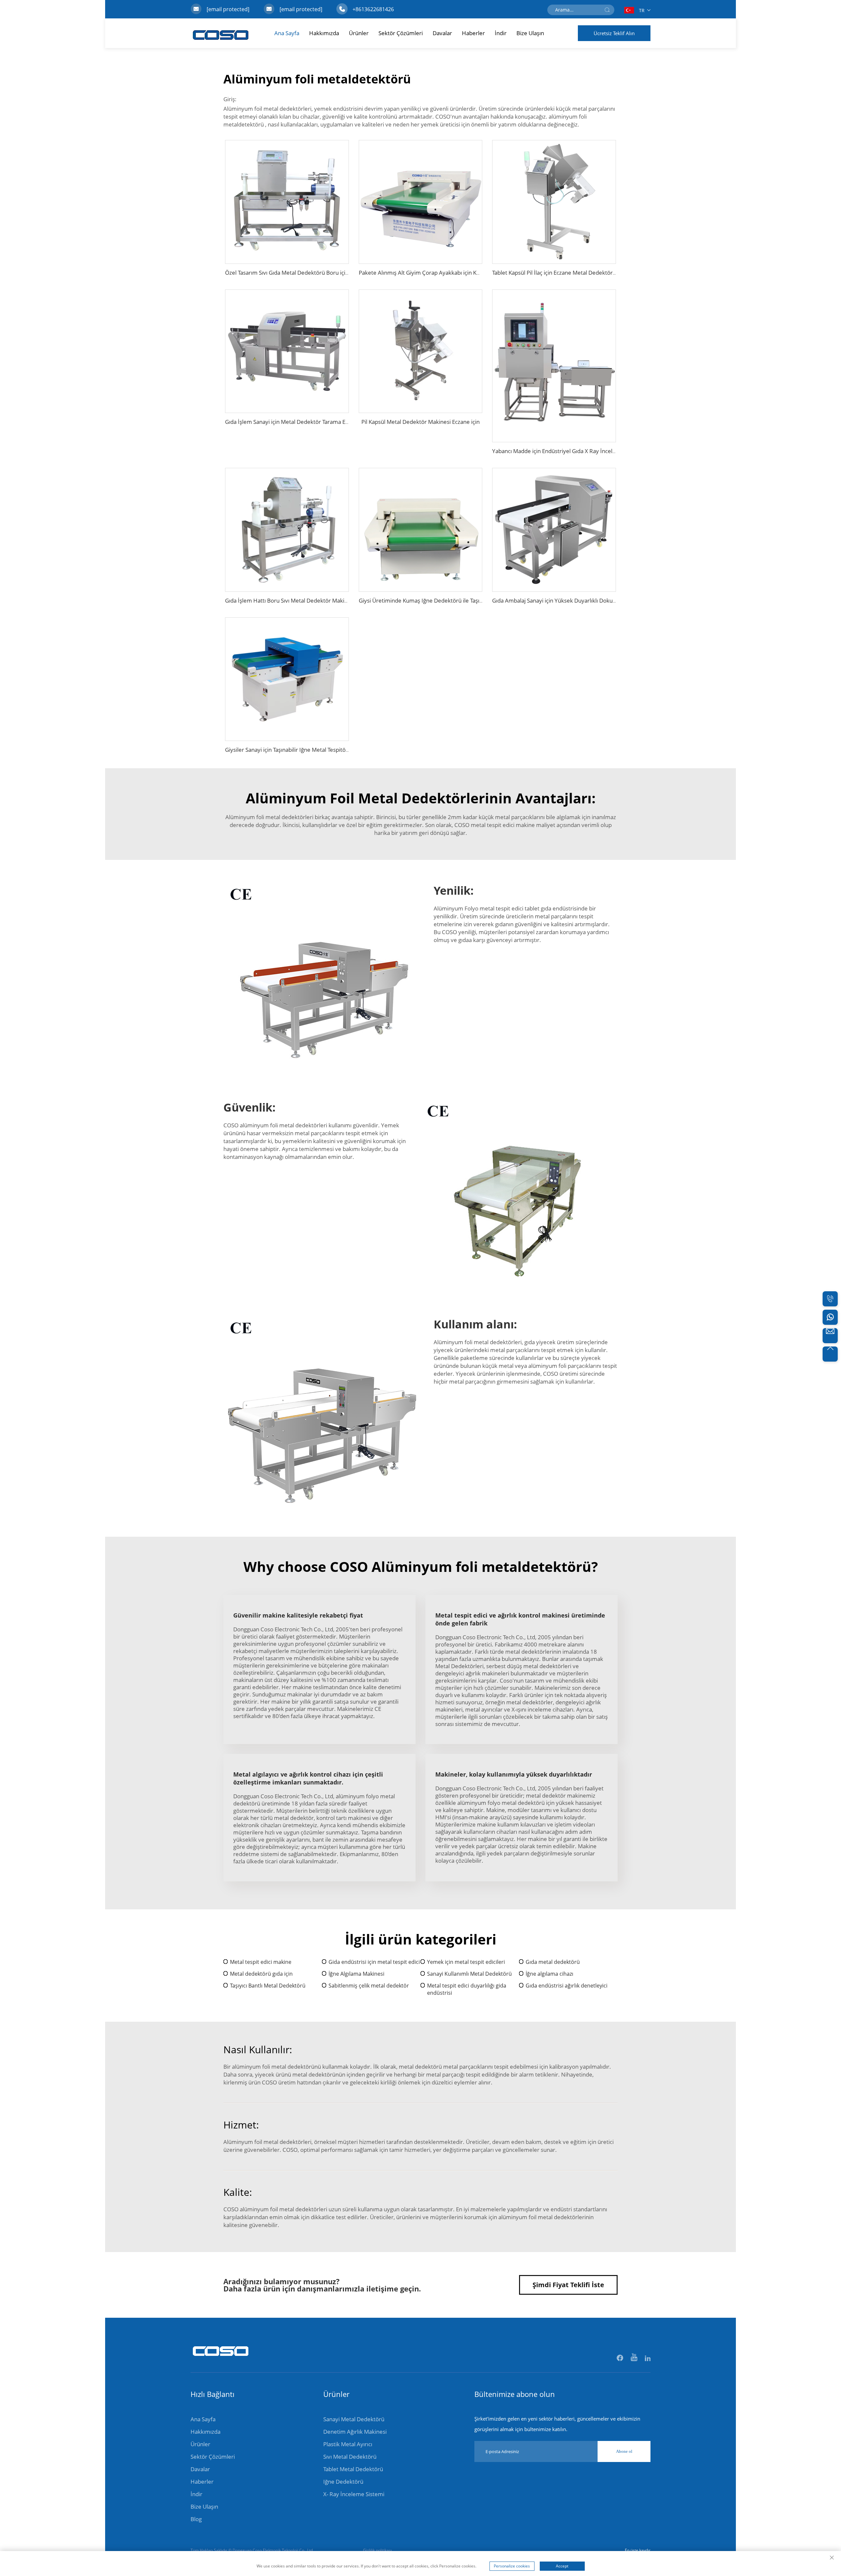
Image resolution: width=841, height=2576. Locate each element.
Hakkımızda (324, 33)
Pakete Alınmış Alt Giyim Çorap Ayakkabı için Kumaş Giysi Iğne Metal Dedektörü (460, 273)
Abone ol (624, 2451)
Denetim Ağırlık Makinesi (355, 2432)
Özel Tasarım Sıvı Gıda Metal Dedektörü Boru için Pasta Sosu (301, 273)
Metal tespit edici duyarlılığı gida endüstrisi (467, 1989)
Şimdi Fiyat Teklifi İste (568, 2285)
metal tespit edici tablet (510, 908)
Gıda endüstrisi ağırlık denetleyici (567, 1986)
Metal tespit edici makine (261, 1962)
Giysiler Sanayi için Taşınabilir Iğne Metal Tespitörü (288, 750)
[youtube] (635, 2358)
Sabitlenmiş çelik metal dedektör (369, 1986)
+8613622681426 (373, 9)
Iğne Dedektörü (343, 2482)
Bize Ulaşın (530, 33)
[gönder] (607, 10)
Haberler (473, 33)
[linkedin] (648, 2358)
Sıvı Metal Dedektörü (350, 2457)
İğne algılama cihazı (549, 1974)
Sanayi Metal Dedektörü (354, 2419)
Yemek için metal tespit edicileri (466, 1962)
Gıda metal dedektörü (553, 1962)
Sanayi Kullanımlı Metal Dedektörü (469, 1974)
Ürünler (359, 33)
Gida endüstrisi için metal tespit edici (374, 1962)
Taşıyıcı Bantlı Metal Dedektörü (268, 1986)
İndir (501, 33)
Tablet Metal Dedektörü (353, 2469)
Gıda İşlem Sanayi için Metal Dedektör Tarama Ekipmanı (295, 422)
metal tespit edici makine (503, 825)
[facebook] (620, 2358)
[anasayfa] (221, 2360)
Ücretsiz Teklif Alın (614, 33)
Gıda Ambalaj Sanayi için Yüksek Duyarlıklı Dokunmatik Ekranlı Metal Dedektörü (593, 600)
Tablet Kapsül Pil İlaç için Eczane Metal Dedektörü (554, 273)
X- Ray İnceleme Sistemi (354, 2494)
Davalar (442, 33)
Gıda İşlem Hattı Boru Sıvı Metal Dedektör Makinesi (290, 600)
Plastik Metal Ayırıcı (348, 2444)
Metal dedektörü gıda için (261, 1974)
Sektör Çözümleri (401, 33)
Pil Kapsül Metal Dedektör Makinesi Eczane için (420, 422)
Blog (196, 2519)
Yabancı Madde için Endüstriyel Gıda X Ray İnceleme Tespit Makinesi (578, 451)
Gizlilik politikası (377, 2550)
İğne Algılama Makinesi (356, 1974)
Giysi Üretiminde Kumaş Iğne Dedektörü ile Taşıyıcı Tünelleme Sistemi (447, 600)
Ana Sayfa (287, 33)
